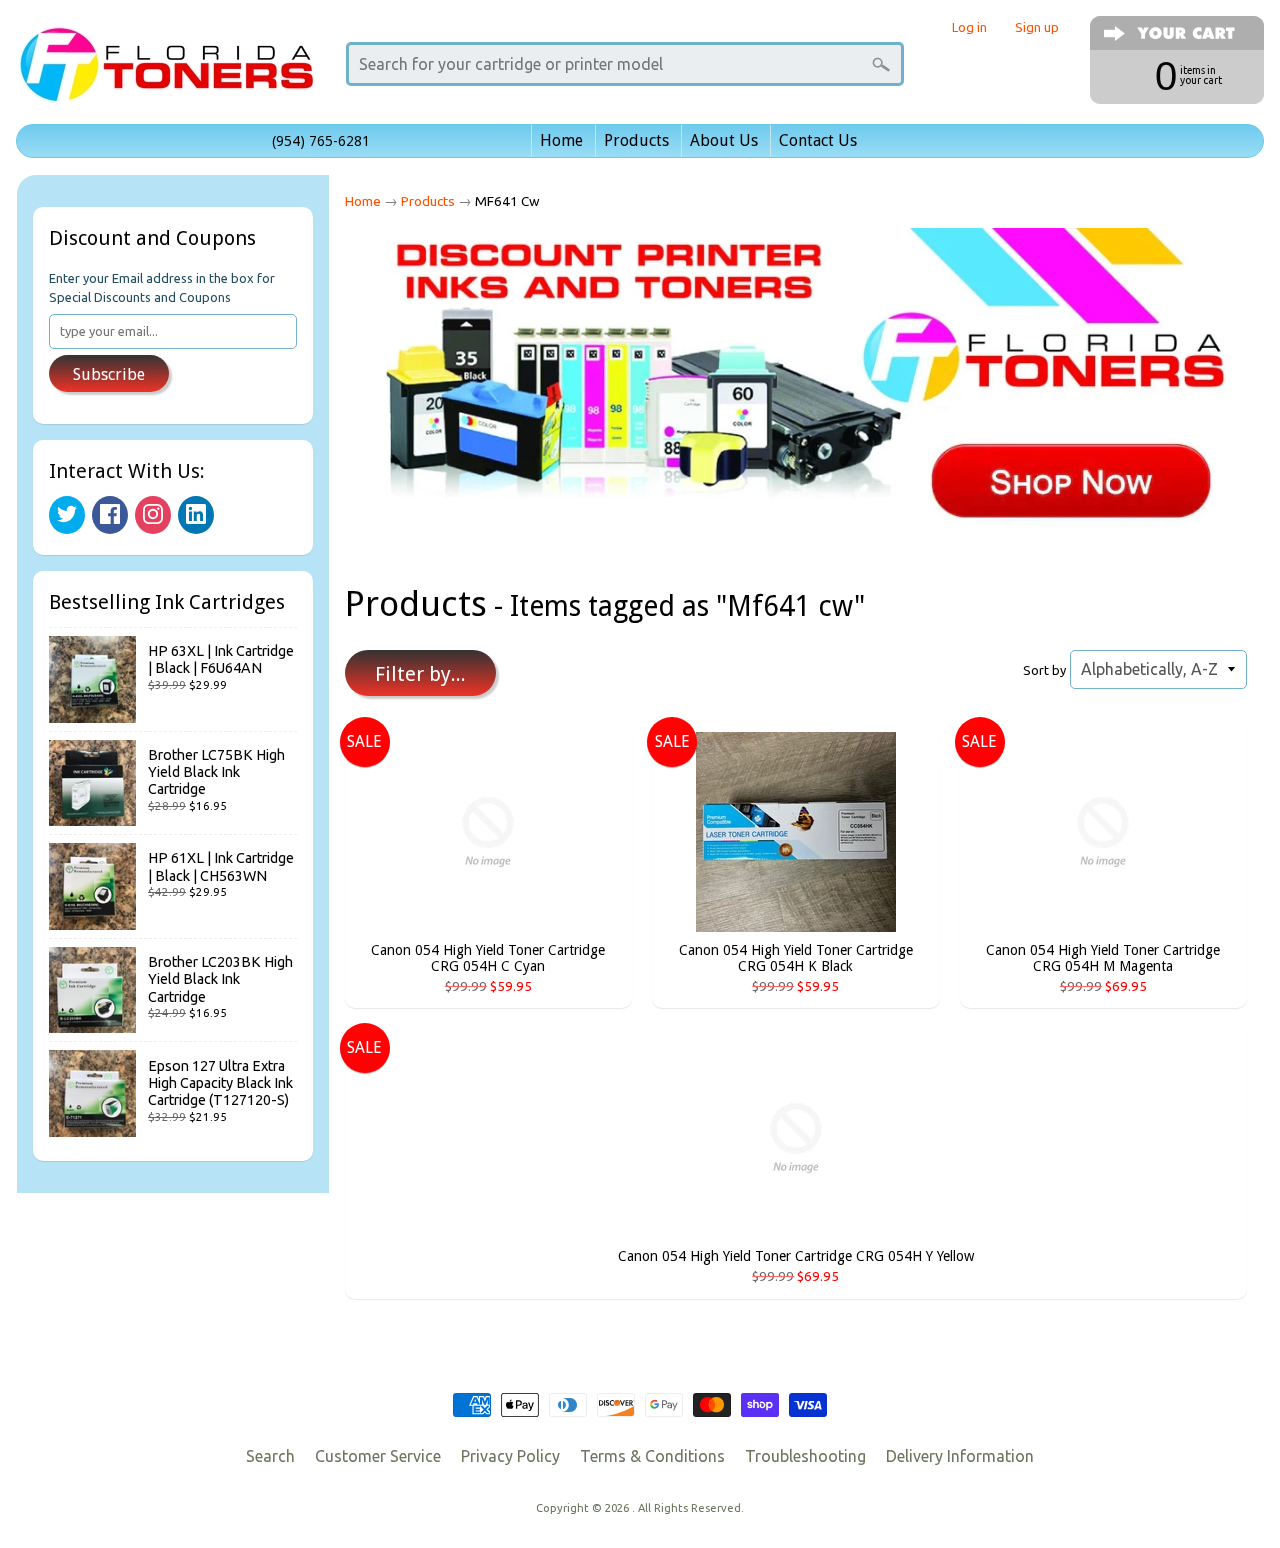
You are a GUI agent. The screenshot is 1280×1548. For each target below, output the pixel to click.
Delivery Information (960, 1456)
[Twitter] (67, 515)
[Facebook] (110, 515)
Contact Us (818, 140)
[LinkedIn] (196, 515)
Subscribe (109, 374)
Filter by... (420, 674)
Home (561, 140)
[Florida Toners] (166, 73)
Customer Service (378, 1456)
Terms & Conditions (652, 1456)
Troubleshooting (805, 1456)
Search (270, 1456)
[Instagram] (153, 515)
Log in (969, 27)
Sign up (1037, 27)
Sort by (1044, 670)
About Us (724, 140)
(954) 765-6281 (321, 141)
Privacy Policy (510, 1456)
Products (636, 140)
